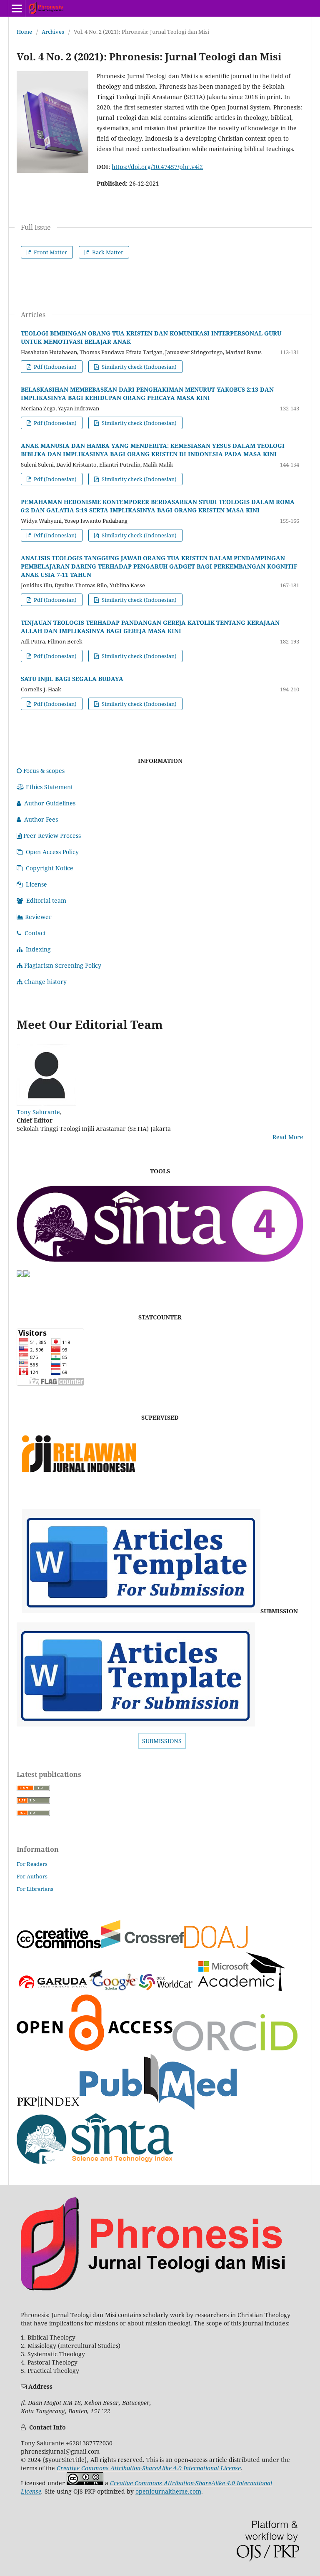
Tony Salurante (38, 1112)
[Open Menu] (17, 8)
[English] (141, 1611)
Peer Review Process (52, 836)
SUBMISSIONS (162, 1741)
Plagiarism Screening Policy (63, 965)
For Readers (32, 1864)
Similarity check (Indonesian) (139, 367)
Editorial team (46, 900)
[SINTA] (160, 1266)
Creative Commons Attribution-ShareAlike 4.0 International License (149, 2468)
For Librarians (35, 1889)
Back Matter (107, 252)
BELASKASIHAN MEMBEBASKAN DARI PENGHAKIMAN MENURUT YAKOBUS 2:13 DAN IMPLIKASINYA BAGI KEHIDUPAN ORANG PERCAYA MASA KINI (147, 394)
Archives (53, 32)
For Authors (32, 1876)
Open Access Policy (52, 852)
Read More (288, 1137)
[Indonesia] (136, 1724)
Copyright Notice (50, 868)
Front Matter (50, 252)
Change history (45, 982)
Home (24, 32)
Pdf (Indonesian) (55, 367)
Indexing (38, 949)
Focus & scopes (44, 771)
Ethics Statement (49, 787)
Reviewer (38, 917)
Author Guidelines (50, 803)
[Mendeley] (20, 1275)
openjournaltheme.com (168, 2491)
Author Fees (41, 819)
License (36, 884)
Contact (35, 933)
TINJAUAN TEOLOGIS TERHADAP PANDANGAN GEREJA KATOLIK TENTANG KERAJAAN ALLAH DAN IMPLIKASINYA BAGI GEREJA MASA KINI (150, 627)
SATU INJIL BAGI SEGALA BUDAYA (72, 679)
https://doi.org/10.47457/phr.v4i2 (157, 167)
